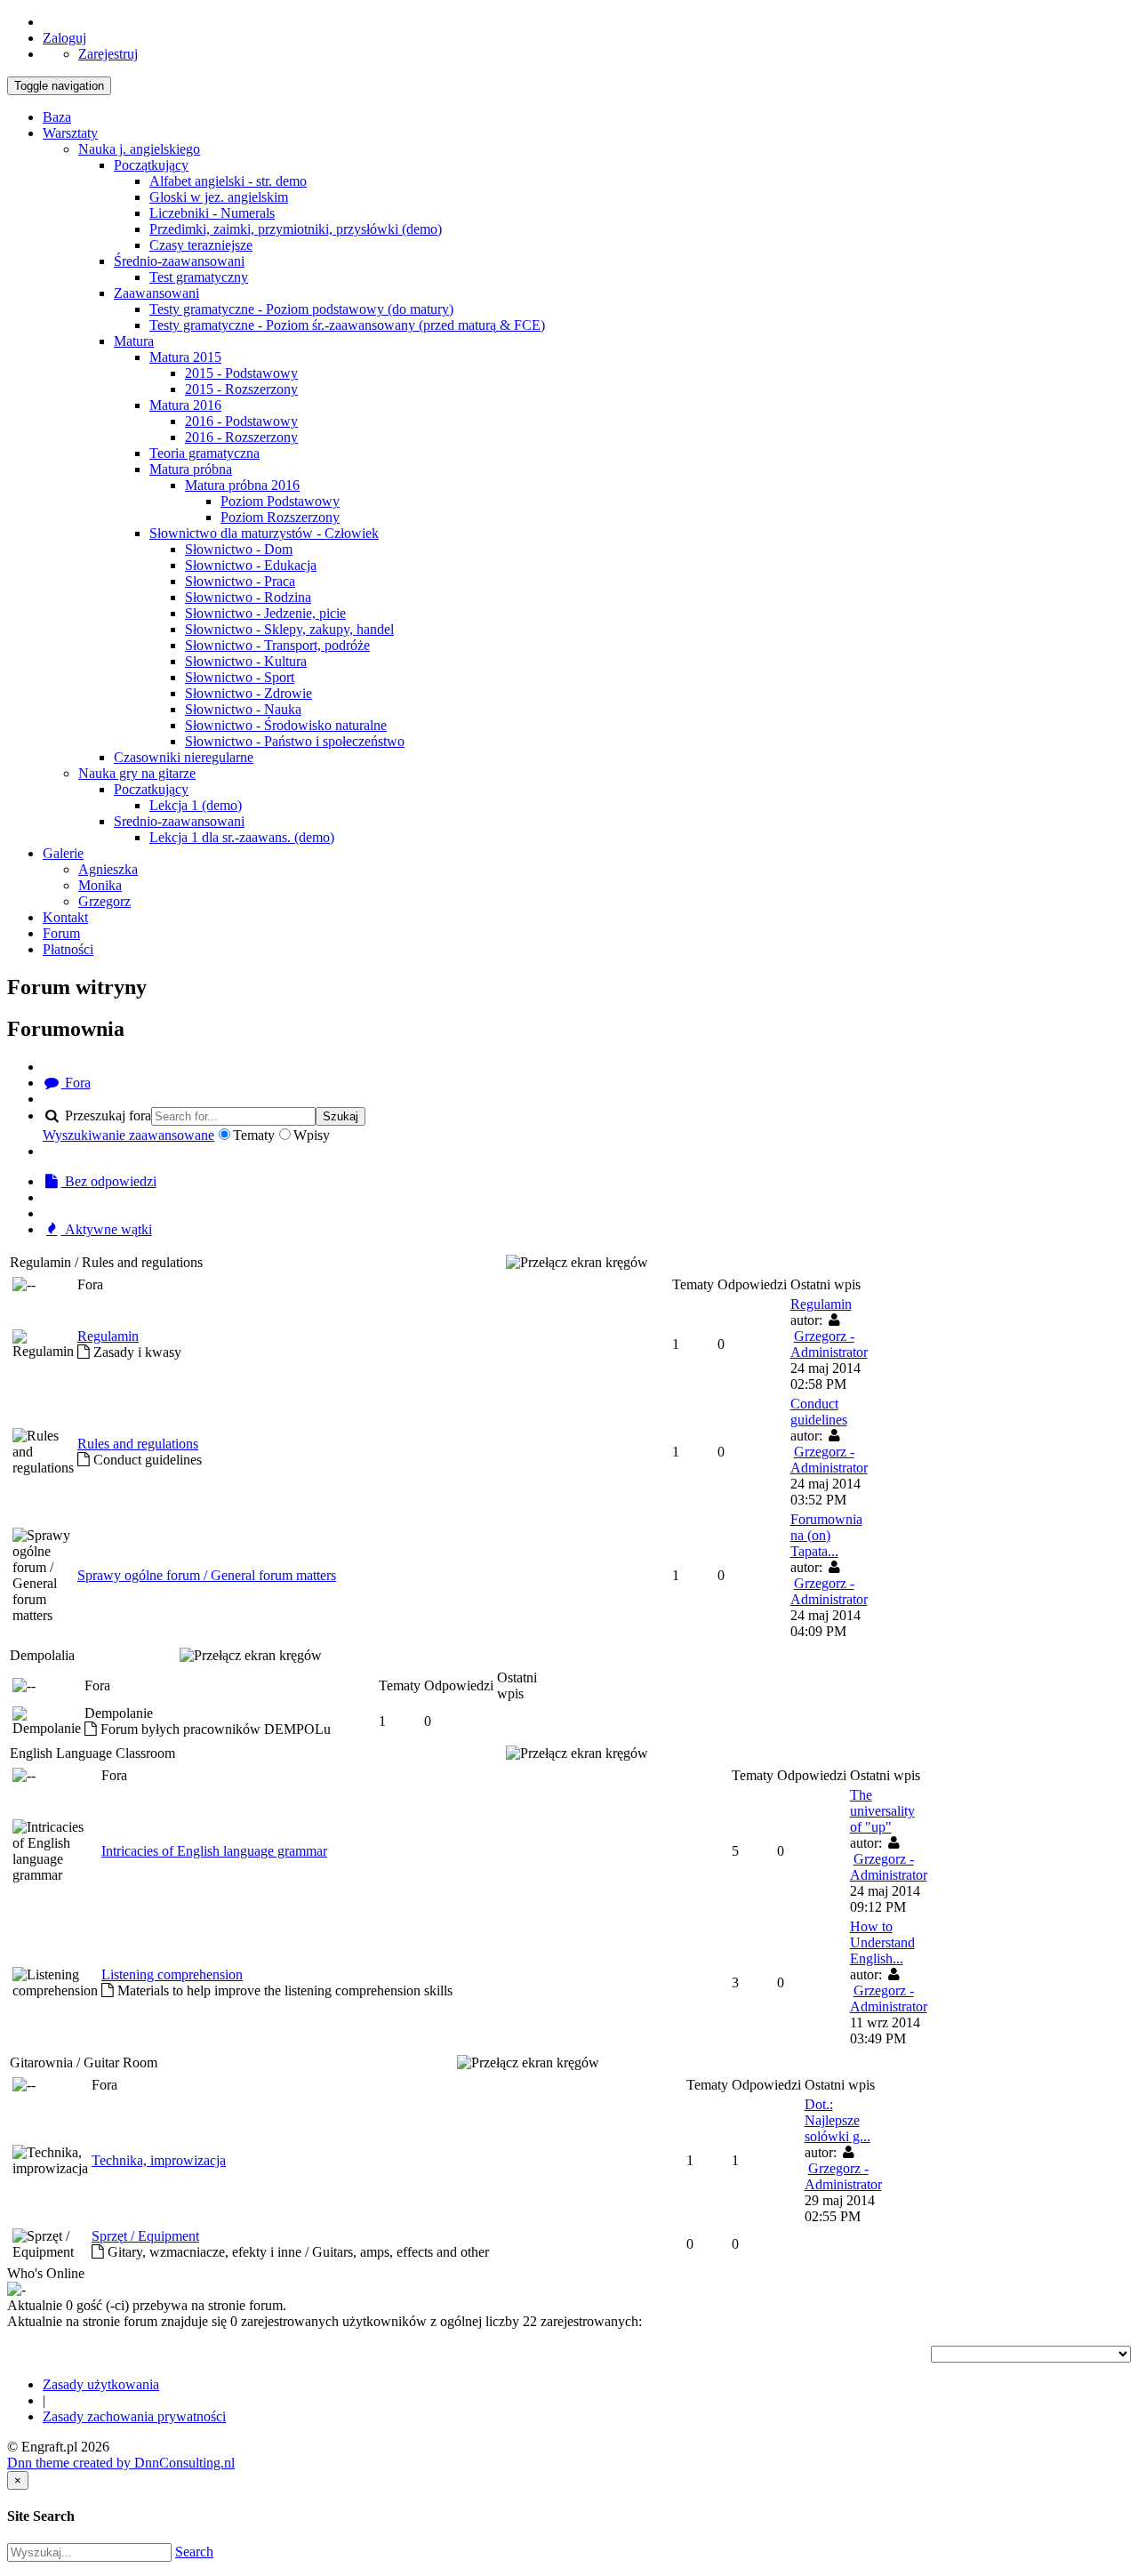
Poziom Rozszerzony (280, 517)
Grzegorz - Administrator (829, 1344)
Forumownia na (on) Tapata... (826, 1535)
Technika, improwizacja (159, 2160)
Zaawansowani (156, 293)
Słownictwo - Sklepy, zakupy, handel (289, 629)
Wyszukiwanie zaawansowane (128, 1135)
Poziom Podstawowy (280, 501)
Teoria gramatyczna (204, 453)
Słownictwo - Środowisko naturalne (286, 725)
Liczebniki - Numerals (212, 213)
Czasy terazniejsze (201, 245)
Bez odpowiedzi (109, 1181)
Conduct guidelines (819, 1412)
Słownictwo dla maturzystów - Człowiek (264, 533)
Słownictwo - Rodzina (248, 597)
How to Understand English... (882, 1942)
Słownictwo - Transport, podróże (277, 645)
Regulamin (108, 1336)
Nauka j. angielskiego (139, 149)
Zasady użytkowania (101, 2384)
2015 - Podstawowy (241, 373)
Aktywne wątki (107, 1229)
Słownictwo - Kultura (246, 661)
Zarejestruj (108, 54)
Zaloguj (64, 38)
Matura (134, 341)
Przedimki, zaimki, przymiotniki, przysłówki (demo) (296, 229)
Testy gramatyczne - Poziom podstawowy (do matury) (301, 309)
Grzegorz (104, 901)
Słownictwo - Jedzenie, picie (265, 613)
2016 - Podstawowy (241, 421)
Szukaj (341, 1116)
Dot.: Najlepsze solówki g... (837, 2120)
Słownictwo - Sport (240, 677)
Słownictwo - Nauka (243, 709)
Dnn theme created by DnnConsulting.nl (121, 2463)
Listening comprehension (172, 1974)
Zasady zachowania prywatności (134, 2416)
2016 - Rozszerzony (241, 437)
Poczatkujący (151, 789)
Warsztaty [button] (70, 133)
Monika (100, 885)
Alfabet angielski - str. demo (228, 181)
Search (194, 2552)
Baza (57, 117)
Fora (76, 1083)
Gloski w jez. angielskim (219, 197)
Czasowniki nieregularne (184, 757)
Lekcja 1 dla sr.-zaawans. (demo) (242, 837)
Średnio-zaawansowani (179, 261)
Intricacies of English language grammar (214, 1851)
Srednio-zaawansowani (179, 821)
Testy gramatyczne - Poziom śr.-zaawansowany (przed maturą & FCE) (347, 325)
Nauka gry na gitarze (137, 773)
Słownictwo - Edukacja (251, 565)
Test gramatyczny (199, 277)
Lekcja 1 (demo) (196, 805)
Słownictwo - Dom (239, 549)
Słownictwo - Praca (240, 581)
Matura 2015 (185, 357)
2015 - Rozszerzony (241, 389)
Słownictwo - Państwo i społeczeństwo (295, 741)
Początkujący (151, 165)
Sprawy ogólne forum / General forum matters (207, 1575)
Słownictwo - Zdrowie (248, 693)
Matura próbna (191, 469)
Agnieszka (108, 869)
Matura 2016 (185, 405)
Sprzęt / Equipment (145, 2236)
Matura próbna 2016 (242, 485)
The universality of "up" (882, 1811)
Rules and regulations (138, 1444)
